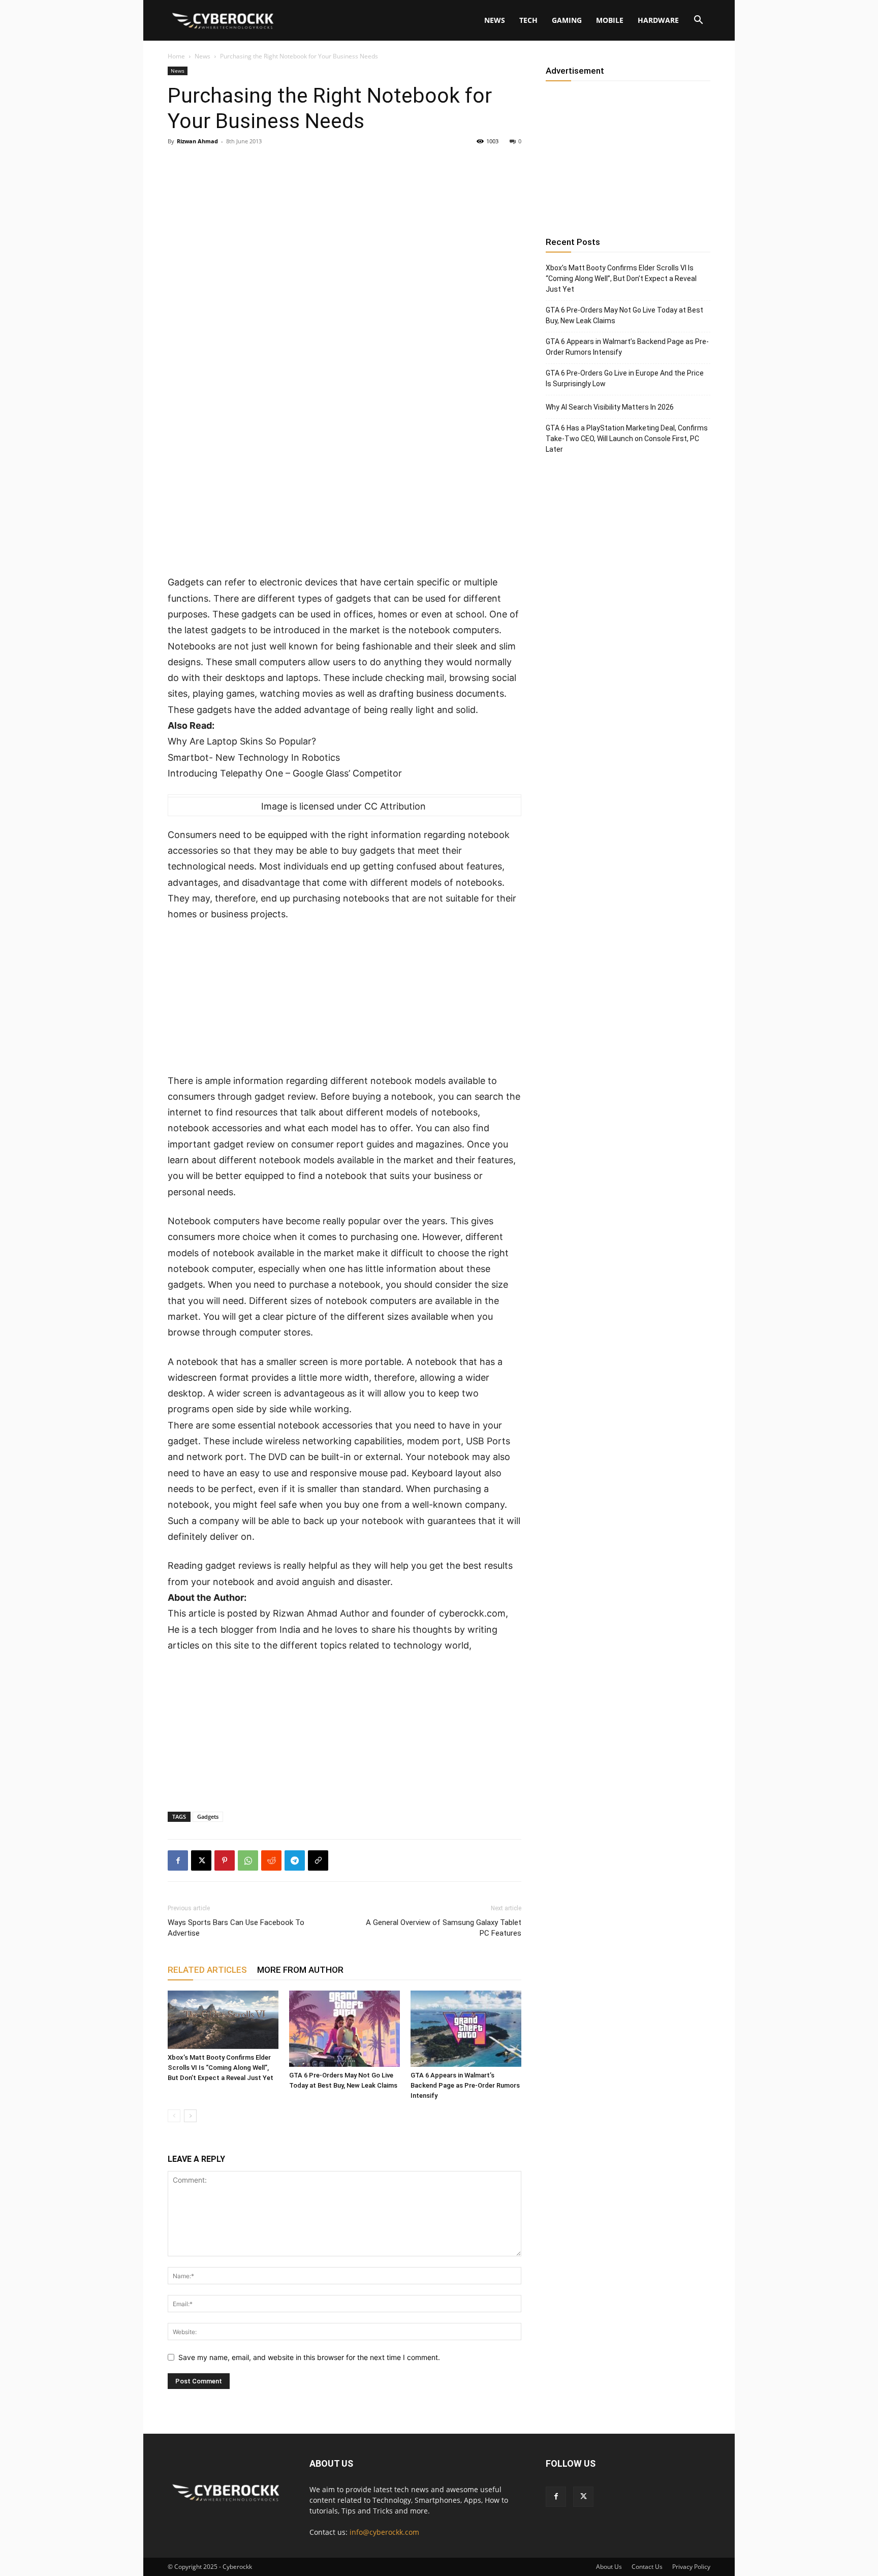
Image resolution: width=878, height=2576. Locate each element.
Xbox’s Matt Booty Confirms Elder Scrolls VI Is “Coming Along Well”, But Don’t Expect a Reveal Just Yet (221, 2068)
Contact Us (647, 2567)
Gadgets (208, 1817)
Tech (528, 20)
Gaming (567, 20)
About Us (609, 2567)
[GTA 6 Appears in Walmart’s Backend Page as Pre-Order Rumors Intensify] (466, 2029)
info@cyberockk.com (384, 2532)
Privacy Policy (691, 2567)
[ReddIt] (271, 1860)
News (495, 20)
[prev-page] (174, 2116)
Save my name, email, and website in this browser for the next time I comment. (309, 2357)
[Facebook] (178, 1860)
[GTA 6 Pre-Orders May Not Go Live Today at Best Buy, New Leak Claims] (344, 2029)
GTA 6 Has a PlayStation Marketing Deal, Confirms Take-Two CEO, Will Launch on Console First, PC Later (627, 439)
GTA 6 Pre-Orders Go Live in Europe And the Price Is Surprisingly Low (625, 378)
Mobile (610, 20)
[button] (698, 21)
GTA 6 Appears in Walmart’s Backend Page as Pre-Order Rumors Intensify (465, 2085)
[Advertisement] (344, 499)
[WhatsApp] (248, 1860)
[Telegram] (295, 1860)
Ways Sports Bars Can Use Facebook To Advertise (236, 1928)
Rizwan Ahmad (197, 141)
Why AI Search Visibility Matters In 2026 (610, 407)
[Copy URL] (318, 1860)
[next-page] (190, 2116)
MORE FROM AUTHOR (300, 1970)
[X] (201, 1860)
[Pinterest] (225, 1860)
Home (176, 56)
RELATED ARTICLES (207, 1970)
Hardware (658, 20)
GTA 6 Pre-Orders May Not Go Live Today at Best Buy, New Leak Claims (624, 315)
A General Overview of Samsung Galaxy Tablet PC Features (444, 1928)
